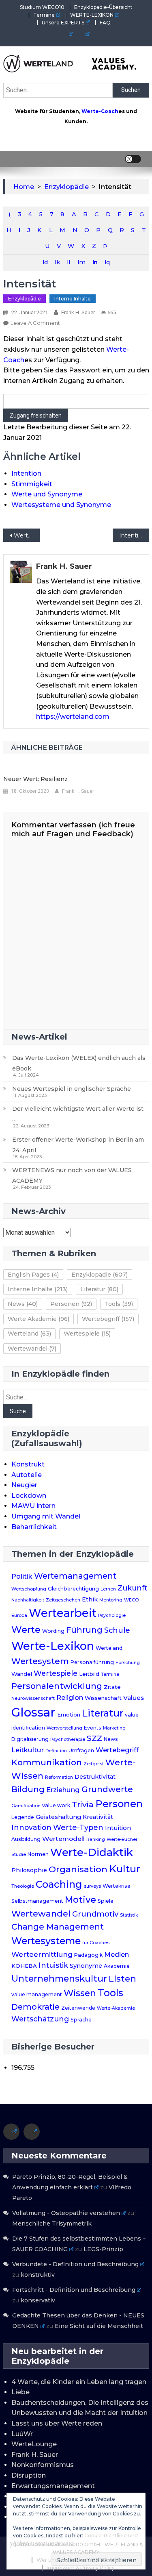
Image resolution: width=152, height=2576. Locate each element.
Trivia (83, 1804)
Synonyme (86, 1966)
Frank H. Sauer (78, 312)
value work (56, 1805)
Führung (84, 1630)
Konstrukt (28, 1464)
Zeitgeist (94, 1764)
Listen (122, 1978)
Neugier (24, 1485)
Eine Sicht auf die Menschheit (99, 2326)
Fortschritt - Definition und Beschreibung (74, 2290)
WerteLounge (34, 2444)
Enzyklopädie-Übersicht (103, 7)
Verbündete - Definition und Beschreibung (75, 2264)
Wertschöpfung (29, 1589)
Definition (56, 1751)
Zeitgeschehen (63, 1600)
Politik (22, 1576)
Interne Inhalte (73, 299)
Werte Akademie (39, 1319)
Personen (71, 1304)
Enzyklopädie (25, 299)
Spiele (106, 1901)
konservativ (38, 2300)
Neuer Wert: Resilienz (35, 779)
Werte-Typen (78, 1827)
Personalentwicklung (57, 1686)
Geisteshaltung (58, 1817)
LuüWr (22, 2434)
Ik (57, 262)
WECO (131, 1600)
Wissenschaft (103, 1698)
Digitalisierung (30, 1739)
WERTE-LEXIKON (92, 15)
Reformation (59, 1777)
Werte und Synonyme (47, 494)
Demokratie (35, 2007)
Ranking (96, 1840)
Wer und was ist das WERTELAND (78, 2560)
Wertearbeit (27, 535)
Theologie (23, 1886)
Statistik (129, 1915)
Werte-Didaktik (92, 1852)
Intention (26, 473)
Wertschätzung (40, 2019)
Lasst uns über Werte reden (57, 2423)
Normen (38, 1854)
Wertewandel (32, 1349)
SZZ (94, 1738)
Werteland (29, 1334)
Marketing (114, 1728)
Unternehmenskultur (59, 1978)
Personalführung (92, 1662)
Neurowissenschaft (33, 1698)
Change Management (58, 1927)
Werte (26, 1630)
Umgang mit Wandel (46, 1516)
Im (81, 262)
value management (37, 1994)
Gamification (26, 1806)
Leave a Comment (35, 323)
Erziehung (63, 1790)
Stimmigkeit (32, 484)
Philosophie (29, 1870)
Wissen (80, 1993)
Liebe (20, 2392)
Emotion (69, 1714)
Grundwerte (107, 1789)
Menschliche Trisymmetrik (52, 2224)
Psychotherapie (68, 1739)
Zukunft (132, 1588)
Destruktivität (95, 1777)
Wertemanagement (75, 1576)
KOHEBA (24, 1966)
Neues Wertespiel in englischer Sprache (72, 1089)
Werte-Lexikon (53, 1646)
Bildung (28, 1789)
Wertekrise (117, 1886)
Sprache (81, 2020)
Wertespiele (87, 1334)
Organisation (78, 1869)
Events (93, 1728)
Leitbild (89, 1674)
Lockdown (29, 1496)
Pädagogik (88, 1955)
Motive (80, 1900)
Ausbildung (26, 1839)
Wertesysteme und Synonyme (61, 505)
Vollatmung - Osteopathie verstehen (66, 2213)
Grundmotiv (95, 1914)
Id (45, 262)
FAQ (105, 23)
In (95, 262)
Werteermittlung (42, 1954)
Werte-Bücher (122, 1840)
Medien (117, 1954)
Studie (19, 1855)
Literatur (99, 1289)
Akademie (117, 1966)
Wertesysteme (46, 1941)
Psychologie (112, 1615)
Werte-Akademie (116, 2008)
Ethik (90, 1599)
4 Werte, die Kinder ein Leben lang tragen (79, 2382)
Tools (119, 1304)
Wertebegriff (108, 1319)
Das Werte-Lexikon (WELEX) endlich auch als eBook (79, 1063)
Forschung (128, 1663)
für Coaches (96, 1943)
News (23, 1304)
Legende (23, 1817)
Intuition (118, 1828)
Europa (19, 1615)
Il (68, 262)
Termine (44, 15)
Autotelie (27, 1475)
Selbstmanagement (37, 1901)
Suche (18, 1411)
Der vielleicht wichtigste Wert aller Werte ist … (78, 1114)
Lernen (108, 1589)
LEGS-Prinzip (103, 2249)
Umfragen (81, 1750)
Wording (53, 1631)
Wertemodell (63, 1839)
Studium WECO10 (42, 7)
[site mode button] (133, 159)
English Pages (33, 1275)
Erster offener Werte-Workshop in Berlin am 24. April (78, 1145)
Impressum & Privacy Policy (81, 2568)
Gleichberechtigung (73, 1589)
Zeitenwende (78, 2008)
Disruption (29, 2475)
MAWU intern (33, 1506)
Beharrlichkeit (34, 1527)
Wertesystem (40, 1661)
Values (134, 1698)
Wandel (22, 1674)
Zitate (112, 1687)
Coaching (59, 1884)
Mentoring (111, 1600)
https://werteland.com (73, 717)
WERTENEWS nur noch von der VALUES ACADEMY (72, 1175)
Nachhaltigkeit (28, 1600)
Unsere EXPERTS (63, 23)
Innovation (31, 1827)
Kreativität (98, 1817)
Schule (117, 1630)
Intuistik (53, 1965)
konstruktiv (38, 2275)
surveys (92, 1886)
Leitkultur (28, 1750)
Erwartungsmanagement (53, 2486)
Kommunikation (47, 1762)
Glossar (33, 1712)
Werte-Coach (100, 111)
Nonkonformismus (43, 2465)
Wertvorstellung (64, 1728)
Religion (70, 1698)
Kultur (125, 1869)
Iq (107, 262)
